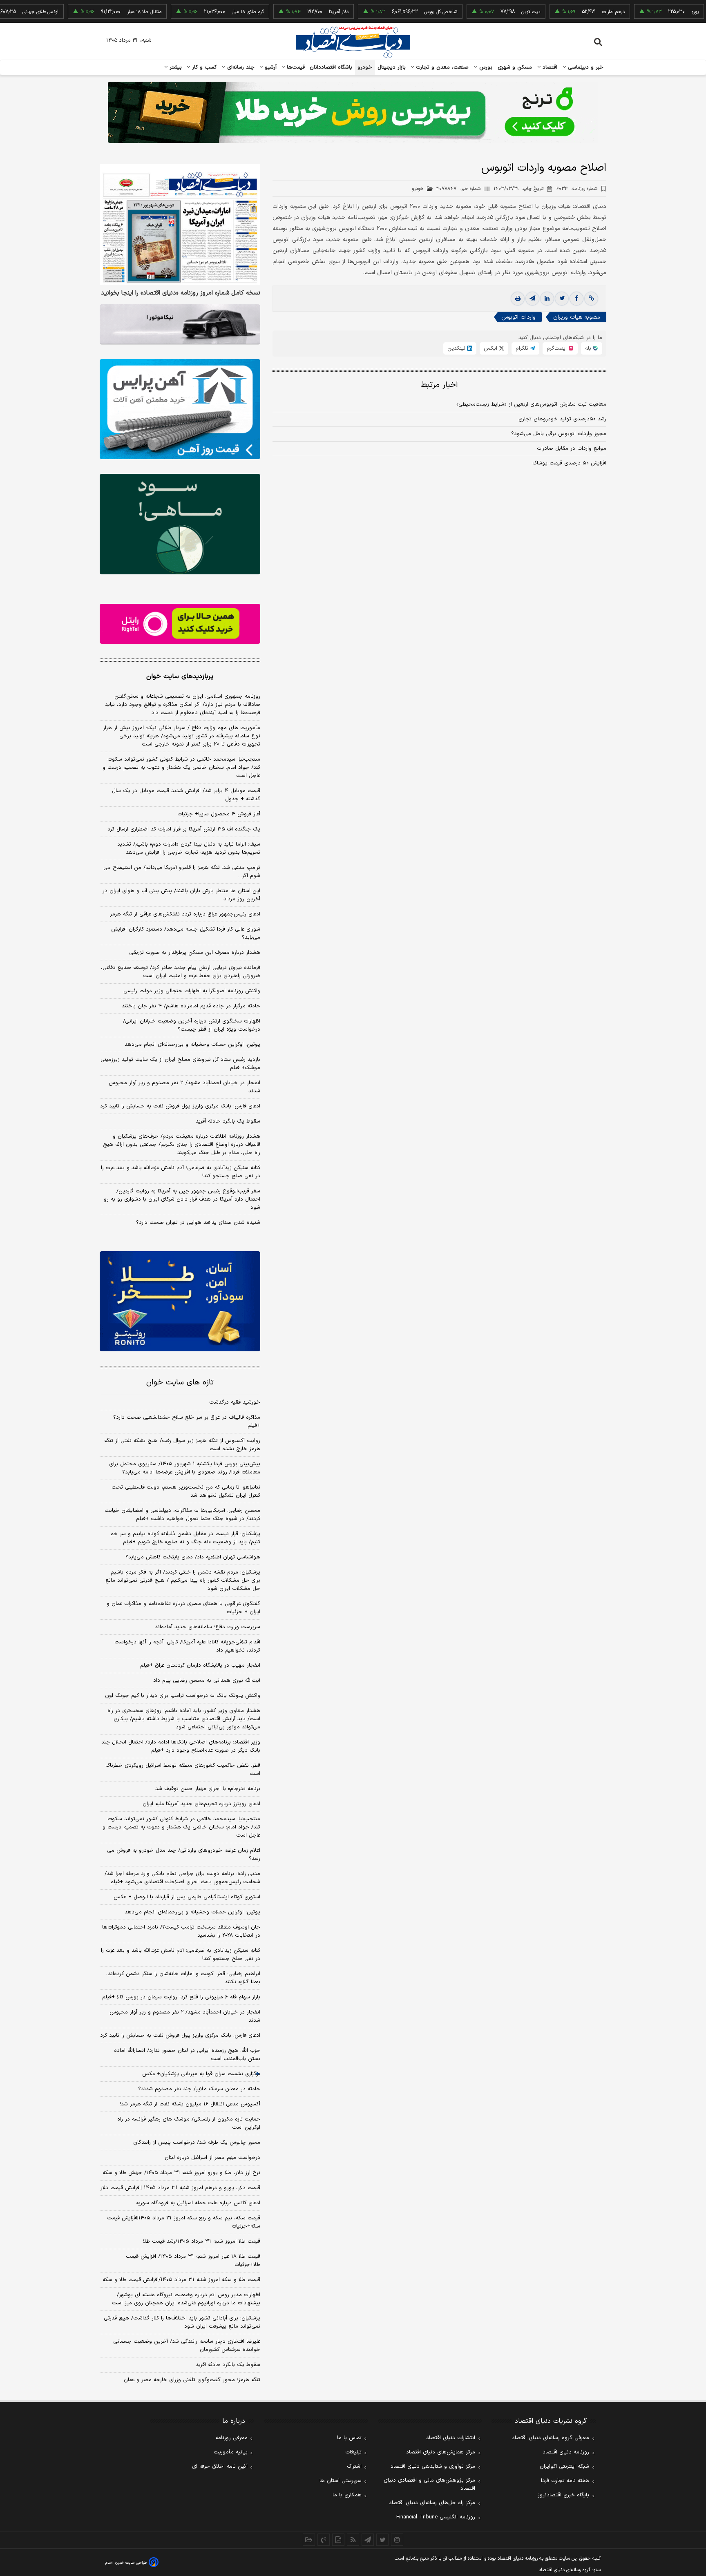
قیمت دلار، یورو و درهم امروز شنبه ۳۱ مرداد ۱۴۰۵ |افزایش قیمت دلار (180, 2188)
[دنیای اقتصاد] (353, 42)
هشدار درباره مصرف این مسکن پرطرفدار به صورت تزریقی (195, 953)
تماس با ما (349, 2438)
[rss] (353, 2540)
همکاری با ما (347, 2495)
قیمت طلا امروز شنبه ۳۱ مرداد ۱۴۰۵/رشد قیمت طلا (202, 2241)
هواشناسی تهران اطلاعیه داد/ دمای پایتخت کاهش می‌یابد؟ (193, 1557)
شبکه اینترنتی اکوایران (564, 2467)
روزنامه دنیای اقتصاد (566, 2452)
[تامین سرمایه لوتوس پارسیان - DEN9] (180, 524)
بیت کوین (482, 12)
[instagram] (397, 2540)
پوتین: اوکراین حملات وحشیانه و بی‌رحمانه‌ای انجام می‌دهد (192, 1045)
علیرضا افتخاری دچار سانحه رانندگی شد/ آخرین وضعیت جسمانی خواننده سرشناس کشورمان (187, 2346)
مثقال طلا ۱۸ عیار (95, 12)
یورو (646, 12)
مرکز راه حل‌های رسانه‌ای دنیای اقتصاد (432, 2503)
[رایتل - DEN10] (180, 624)
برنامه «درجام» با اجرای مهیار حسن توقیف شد (208, 1789)
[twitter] (562, 299)
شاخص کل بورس (392, 12)
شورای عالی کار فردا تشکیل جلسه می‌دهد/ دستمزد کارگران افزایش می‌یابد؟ (186, 933)
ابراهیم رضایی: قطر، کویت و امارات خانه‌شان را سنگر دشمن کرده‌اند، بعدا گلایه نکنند (183, 1978)
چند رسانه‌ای (240, 67)
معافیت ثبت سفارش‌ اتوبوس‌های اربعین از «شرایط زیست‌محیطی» (531, 404)
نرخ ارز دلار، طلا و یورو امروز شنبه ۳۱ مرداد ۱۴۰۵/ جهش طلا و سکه (181, 2173)
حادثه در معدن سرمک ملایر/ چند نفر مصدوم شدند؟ (199, 2089)
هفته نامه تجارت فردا (565, 2481)
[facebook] (576, 299)
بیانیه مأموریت (231, 2452)
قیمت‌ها (295, 67)
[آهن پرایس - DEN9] (180, 409)
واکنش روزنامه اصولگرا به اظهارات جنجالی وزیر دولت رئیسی (192, 991)
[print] (518, 299)
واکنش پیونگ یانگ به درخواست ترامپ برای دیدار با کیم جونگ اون (183, 1696)
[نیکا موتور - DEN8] (180, 324)
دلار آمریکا (290, 12)
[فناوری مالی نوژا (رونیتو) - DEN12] (180, 1301)
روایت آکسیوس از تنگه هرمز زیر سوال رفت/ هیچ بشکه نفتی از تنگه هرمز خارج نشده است (182, 1445)
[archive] (309, 2540)
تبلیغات (353, 2452)
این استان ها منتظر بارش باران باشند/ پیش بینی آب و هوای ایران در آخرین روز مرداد (181, 895)
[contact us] (324, 2540)
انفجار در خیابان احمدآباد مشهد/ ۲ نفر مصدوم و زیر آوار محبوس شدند (184, 1087)
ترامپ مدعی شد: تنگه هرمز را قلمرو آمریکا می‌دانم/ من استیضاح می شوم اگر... (182, 872)
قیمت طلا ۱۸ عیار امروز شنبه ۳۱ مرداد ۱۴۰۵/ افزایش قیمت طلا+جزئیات (193, 2261)
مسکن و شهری (515, 67)
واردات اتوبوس (518, 317)
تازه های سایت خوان (180, 1383)
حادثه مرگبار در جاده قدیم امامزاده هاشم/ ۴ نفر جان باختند (191, 1006)
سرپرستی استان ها (341, 2481)
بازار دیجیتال (392, 67)
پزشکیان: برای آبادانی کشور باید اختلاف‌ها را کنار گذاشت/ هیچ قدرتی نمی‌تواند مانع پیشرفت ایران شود (182, 2322)
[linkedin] (547, 299)
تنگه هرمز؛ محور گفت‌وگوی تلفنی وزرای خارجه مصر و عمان (192, 2380)
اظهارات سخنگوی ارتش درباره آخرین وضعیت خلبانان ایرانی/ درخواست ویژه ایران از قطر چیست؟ (192, 1025)
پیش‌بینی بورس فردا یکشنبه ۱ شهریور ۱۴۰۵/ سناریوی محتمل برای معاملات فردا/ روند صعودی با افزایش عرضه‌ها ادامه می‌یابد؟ (185, 1468)
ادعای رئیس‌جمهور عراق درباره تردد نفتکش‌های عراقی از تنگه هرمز (185, 914)
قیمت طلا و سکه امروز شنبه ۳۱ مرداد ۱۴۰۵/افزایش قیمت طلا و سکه (181, 2280)
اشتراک (354, 2467)
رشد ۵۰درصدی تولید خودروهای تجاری (562, 419)
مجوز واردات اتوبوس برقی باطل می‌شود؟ (559, 434)
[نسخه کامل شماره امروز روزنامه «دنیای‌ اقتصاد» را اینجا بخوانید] (180, 224)
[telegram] (532, 299)
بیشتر (175, 67)
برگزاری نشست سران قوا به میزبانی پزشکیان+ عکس (201, 2074)
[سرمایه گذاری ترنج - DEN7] (353, 112)
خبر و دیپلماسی (585, 67)
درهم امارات (564, 12)
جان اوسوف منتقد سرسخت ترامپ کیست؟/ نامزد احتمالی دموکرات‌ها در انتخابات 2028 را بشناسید (181, 1931)
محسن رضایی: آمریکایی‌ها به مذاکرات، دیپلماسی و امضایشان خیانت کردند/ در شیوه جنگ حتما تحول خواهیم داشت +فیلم (182, 1515)
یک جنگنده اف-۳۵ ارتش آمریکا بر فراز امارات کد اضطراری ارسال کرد (184, 829)
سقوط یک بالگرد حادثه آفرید (228, 1121)
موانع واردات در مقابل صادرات (572, 449)
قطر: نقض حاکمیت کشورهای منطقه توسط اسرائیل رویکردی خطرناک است (183, 1770)
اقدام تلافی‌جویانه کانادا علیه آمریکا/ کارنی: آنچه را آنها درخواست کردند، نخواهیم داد (187, 1646)
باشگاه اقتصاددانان (331, 67)
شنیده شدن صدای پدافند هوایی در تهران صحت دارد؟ (198, 1223)
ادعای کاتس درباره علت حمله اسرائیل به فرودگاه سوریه (198, 2203)
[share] (338, 2540)
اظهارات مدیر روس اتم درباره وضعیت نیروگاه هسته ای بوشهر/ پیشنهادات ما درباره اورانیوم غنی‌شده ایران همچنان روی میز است (186, 2299)
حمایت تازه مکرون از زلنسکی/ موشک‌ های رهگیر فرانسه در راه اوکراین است (189, 2123)
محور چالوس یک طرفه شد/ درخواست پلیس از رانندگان (197, 2143)
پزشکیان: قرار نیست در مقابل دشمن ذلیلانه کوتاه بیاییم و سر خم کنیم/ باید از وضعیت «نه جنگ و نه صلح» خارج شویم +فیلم (185, 1538)
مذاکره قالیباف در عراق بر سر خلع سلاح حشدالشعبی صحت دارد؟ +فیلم (187, 1422)
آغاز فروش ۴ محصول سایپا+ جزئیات (219, 814)
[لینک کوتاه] (591, 299)
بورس (485, 67)
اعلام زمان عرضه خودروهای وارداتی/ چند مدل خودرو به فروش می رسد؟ (184, 1855)
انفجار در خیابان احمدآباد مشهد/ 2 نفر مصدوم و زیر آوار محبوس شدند (185, 2016)
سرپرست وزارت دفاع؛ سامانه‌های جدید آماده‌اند (208, 1627)
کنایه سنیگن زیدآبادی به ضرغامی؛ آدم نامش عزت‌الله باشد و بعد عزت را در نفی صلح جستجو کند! (181, 1172)
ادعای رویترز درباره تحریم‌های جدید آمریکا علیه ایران (201, 1804)
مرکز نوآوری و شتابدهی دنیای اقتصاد (433, 2467)
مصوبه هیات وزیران (577, 317)
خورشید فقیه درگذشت (235, 1402)
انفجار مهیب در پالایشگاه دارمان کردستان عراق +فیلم (200, 1665)
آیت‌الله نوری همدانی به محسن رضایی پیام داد (207, 1681)
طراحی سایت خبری (131, 2563)
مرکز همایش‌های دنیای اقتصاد (441, 2452)
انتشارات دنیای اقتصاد (451, 2438)
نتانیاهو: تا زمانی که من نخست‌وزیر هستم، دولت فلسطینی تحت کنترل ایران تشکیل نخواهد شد (186, 1491)
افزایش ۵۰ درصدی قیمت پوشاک (569, 463)
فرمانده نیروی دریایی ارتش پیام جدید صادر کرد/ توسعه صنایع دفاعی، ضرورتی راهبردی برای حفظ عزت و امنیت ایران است (181, 972)
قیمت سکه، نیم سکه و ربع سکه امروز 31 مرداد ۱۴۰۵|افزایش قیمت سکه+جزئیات (184, 2222)
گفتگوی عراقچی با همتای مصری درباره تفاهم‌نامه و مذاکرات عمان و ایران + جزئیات (183, 1608)
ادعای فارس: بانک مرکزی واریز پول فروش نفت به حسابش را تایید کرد (180, 1106)
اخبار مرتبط (439, 385)
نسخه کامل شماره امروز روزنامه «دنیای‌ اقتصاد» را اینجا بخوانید (181, 293)
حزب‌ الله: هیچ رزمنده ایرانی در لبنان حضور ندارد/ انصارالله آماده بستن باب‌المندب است (187, 2055)
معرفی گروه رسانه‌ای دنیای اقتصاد (551, 2438)
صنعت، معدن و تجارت (441, 67)
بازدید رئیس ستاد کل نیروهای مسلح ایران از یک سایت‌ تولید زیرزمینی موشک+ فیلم (180, 1064)
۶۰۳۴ (577, 189)
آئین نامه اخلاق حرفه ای (220, 2467)
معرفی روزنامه (231, 2438)
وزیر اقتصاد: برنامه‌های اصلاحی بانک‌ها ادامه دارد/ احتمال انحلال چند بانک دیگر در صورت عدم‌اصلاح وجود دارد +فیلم (181, 1746)
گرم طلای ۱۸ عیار (199, 12)
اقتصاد (549, 67)
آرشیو (270, 67)
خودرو (365, 67)
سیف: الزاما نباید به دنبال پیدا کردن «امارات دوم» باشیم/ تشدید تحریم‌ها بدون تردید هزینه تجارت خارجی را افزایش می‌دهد (189, 848)
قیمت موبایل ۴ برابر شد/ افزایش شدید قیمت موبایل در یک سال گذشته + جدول (186, 795)
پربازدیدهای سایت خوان (180, 676)
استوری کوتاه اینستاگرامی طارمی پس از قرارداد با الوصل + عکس (187, 1897)
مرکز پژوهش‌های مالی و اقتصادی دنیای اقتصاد (429, 2484)
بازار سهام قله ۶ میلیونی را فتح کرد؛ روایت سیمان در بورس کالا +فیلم (181, 1997)
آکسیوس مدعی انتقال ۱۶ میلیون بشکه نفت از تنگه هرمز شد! (190, 2104)
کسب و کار (203, 67)
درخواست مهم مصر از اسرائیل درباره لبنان (212, 2158)
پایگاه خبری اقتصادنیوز (563, 2495)
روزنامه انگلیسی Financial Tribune (436, 2517)
